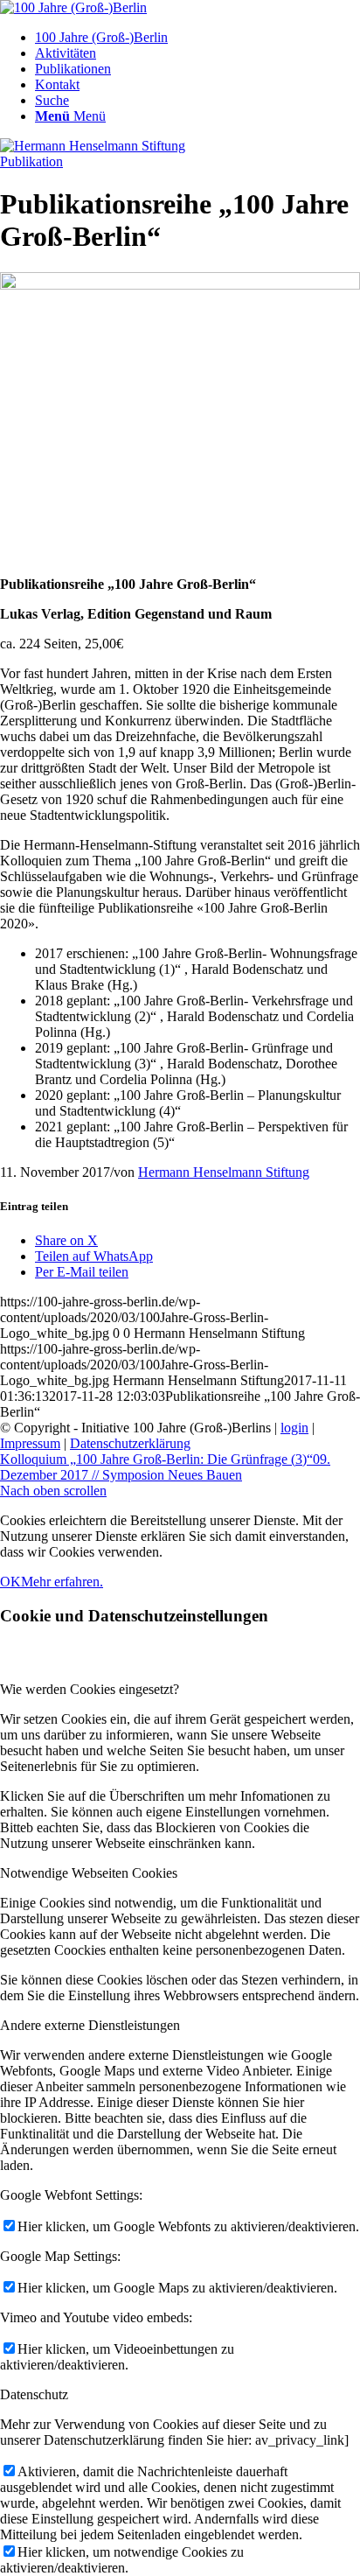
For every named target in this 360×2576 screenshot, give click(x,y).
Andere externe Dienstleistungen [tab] (90, 2025)
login (294, 1428)
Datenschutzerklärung (130, 1443)
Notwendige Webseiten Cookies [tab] (89, 1873)
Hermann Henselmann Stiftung (224, 1172)
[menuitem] (197, 38)
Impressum (30, 1443)
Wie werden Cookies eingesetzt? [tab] (90, 1689)
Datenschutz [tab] (34, 2394)
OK (10, 1582)
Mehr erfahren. (62, 1582)
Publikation (31, 161)
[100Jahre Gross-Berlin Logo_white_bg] (73, 7)
